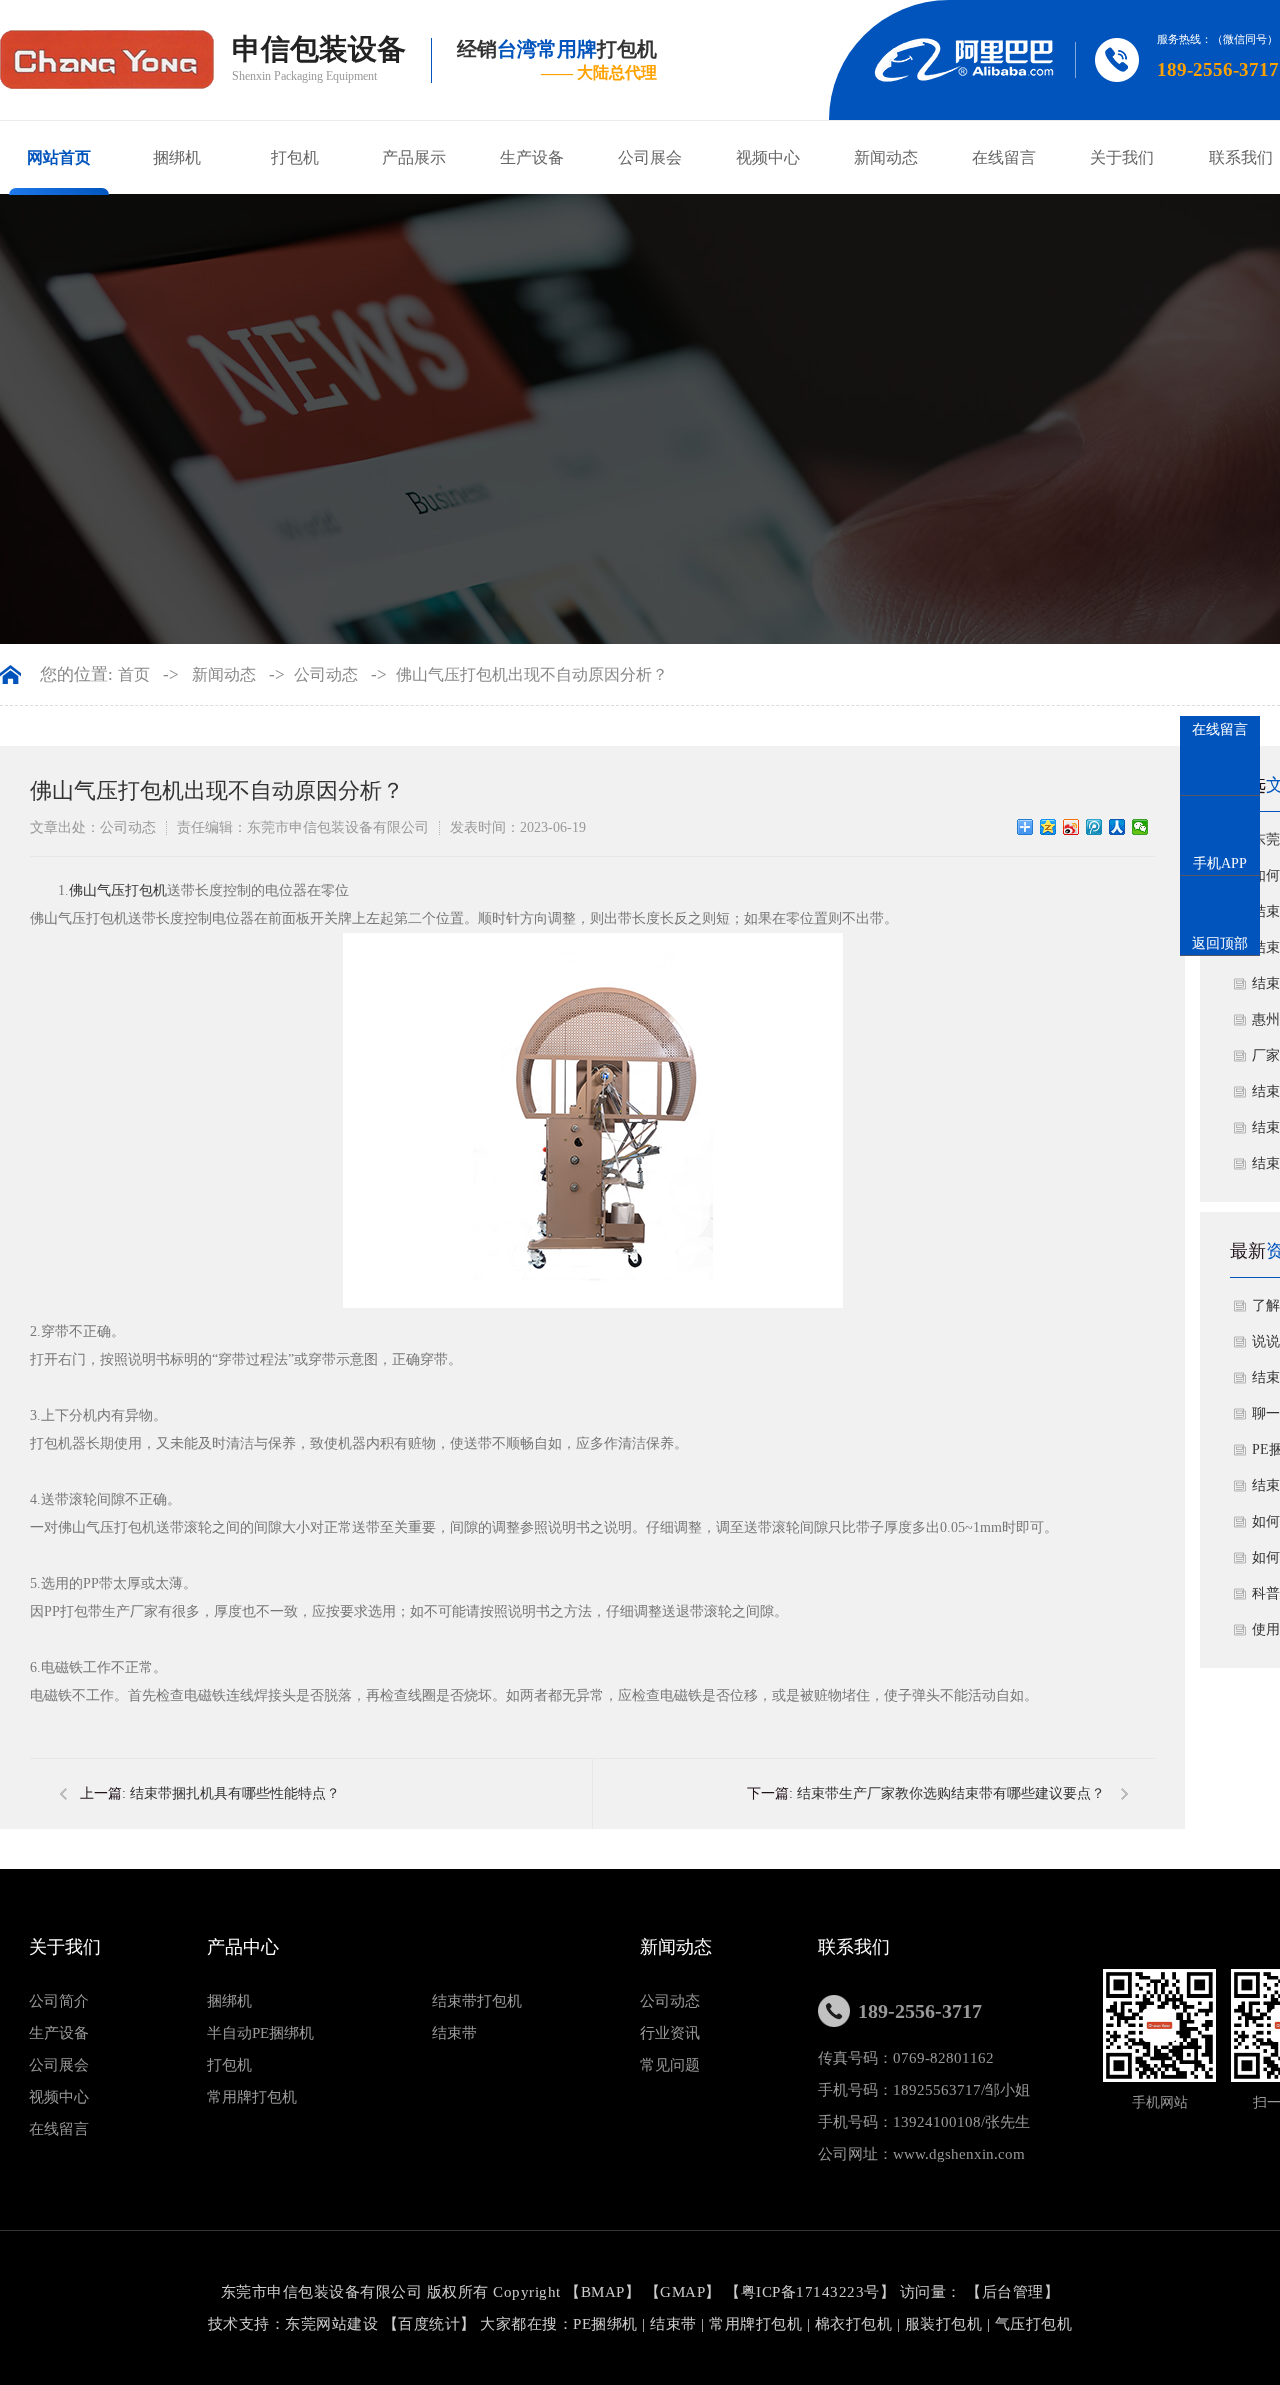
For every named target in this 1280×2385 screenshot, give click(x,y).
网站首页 (59, 157)
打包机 (295, 157)
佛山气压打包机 (118, 890)
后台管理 (1013, 2292)
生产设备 (532, 157)
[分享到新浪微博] (1071, 827)
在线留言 (1004, 157)
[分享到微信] (1140, 827)
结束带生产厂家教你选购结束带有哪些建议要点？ (951, 1793)
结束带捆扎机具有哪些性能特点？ (235, 1793)
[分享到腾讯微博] (1094, 827)
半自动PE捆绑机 (260, 2033)
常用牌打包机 (252, 2097)
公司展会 (650, 157)
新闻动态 (886, 157)
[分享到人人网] (1117, 827)
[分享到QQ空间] (1048, 827)
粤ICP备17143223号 (810, 2292)
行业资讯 (670, 2033)
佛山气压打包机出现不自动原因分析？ (532, 674)
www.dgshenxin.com (959, 2154)
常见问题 (670, 2065)
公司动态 (326, 674)
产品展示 (414, 157)
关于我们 (1122, 157)
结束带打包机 (477, 2001)
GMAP (682, 2292)
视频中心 (768, 157)
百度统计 (429, 2324)
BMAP (603, 2292)
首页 (134, 674)
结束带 (454, 2033)
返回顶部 (1220, 943)
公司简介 (59, 2001)
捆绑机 (177, 157)
